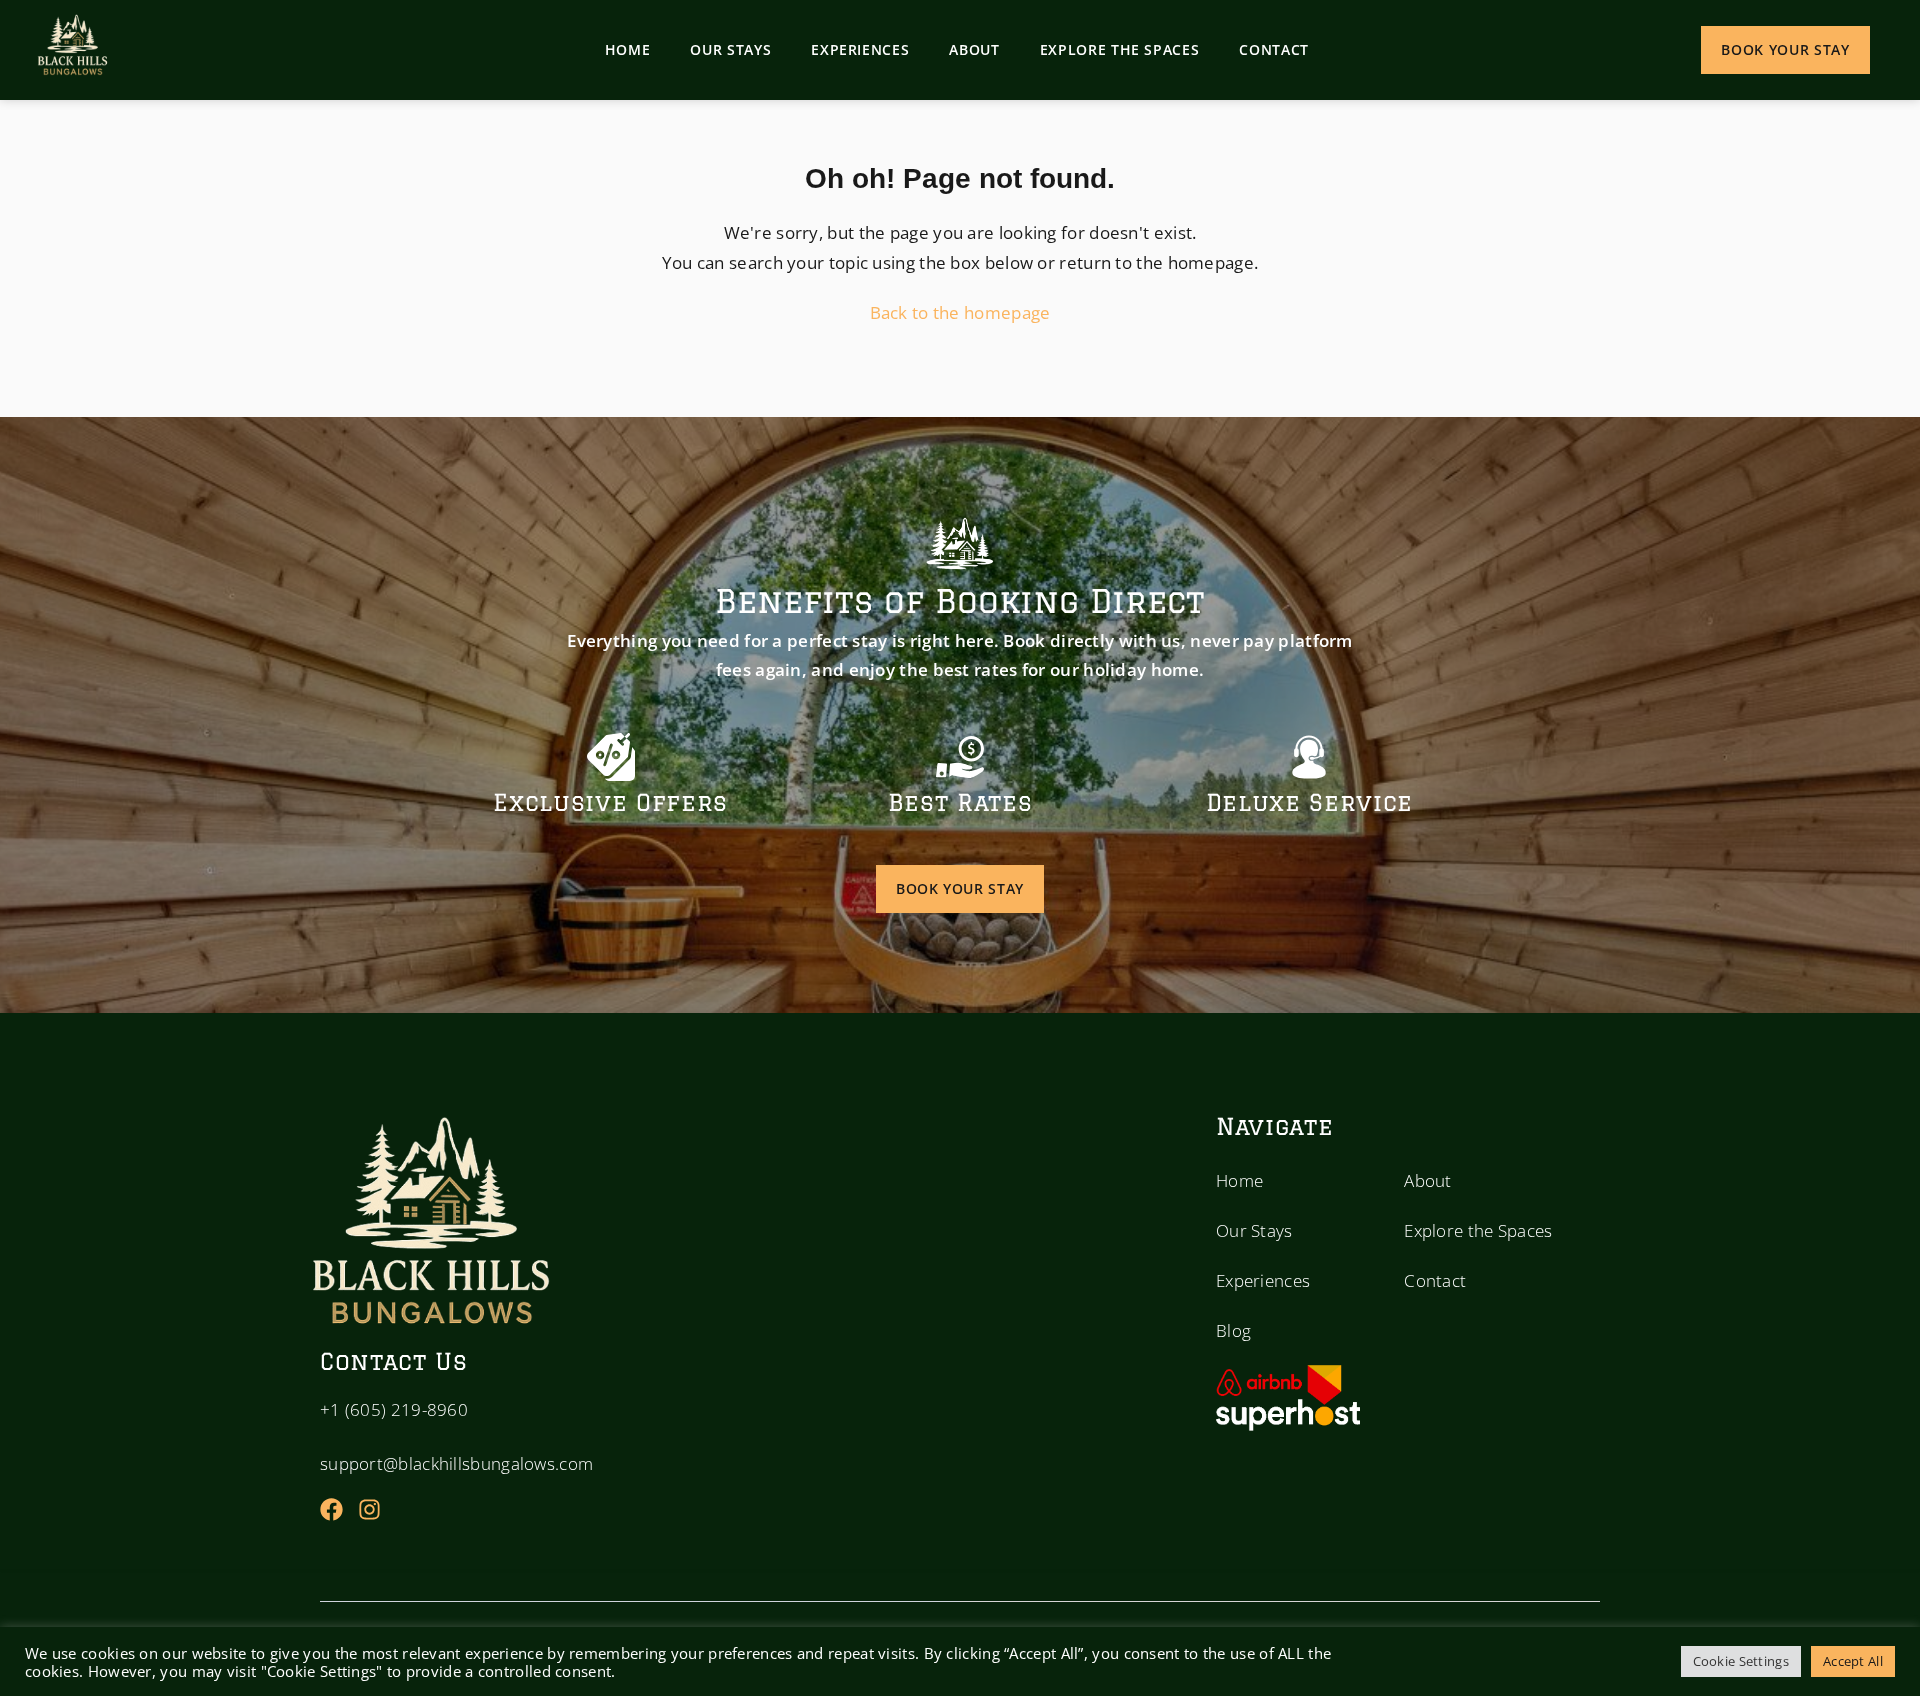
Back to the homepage (960, 312)
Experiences (860, 49)
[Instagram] (369, 1509)
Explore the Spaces (1120, 49)
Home (628, 49)
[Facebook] (331, 1509)
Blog (1233, 1330)
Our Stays (730, 49)
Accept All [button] (1853, 1661)
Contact (1274, 49)
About (974, 49)
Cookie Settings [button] (1741, 1661)
